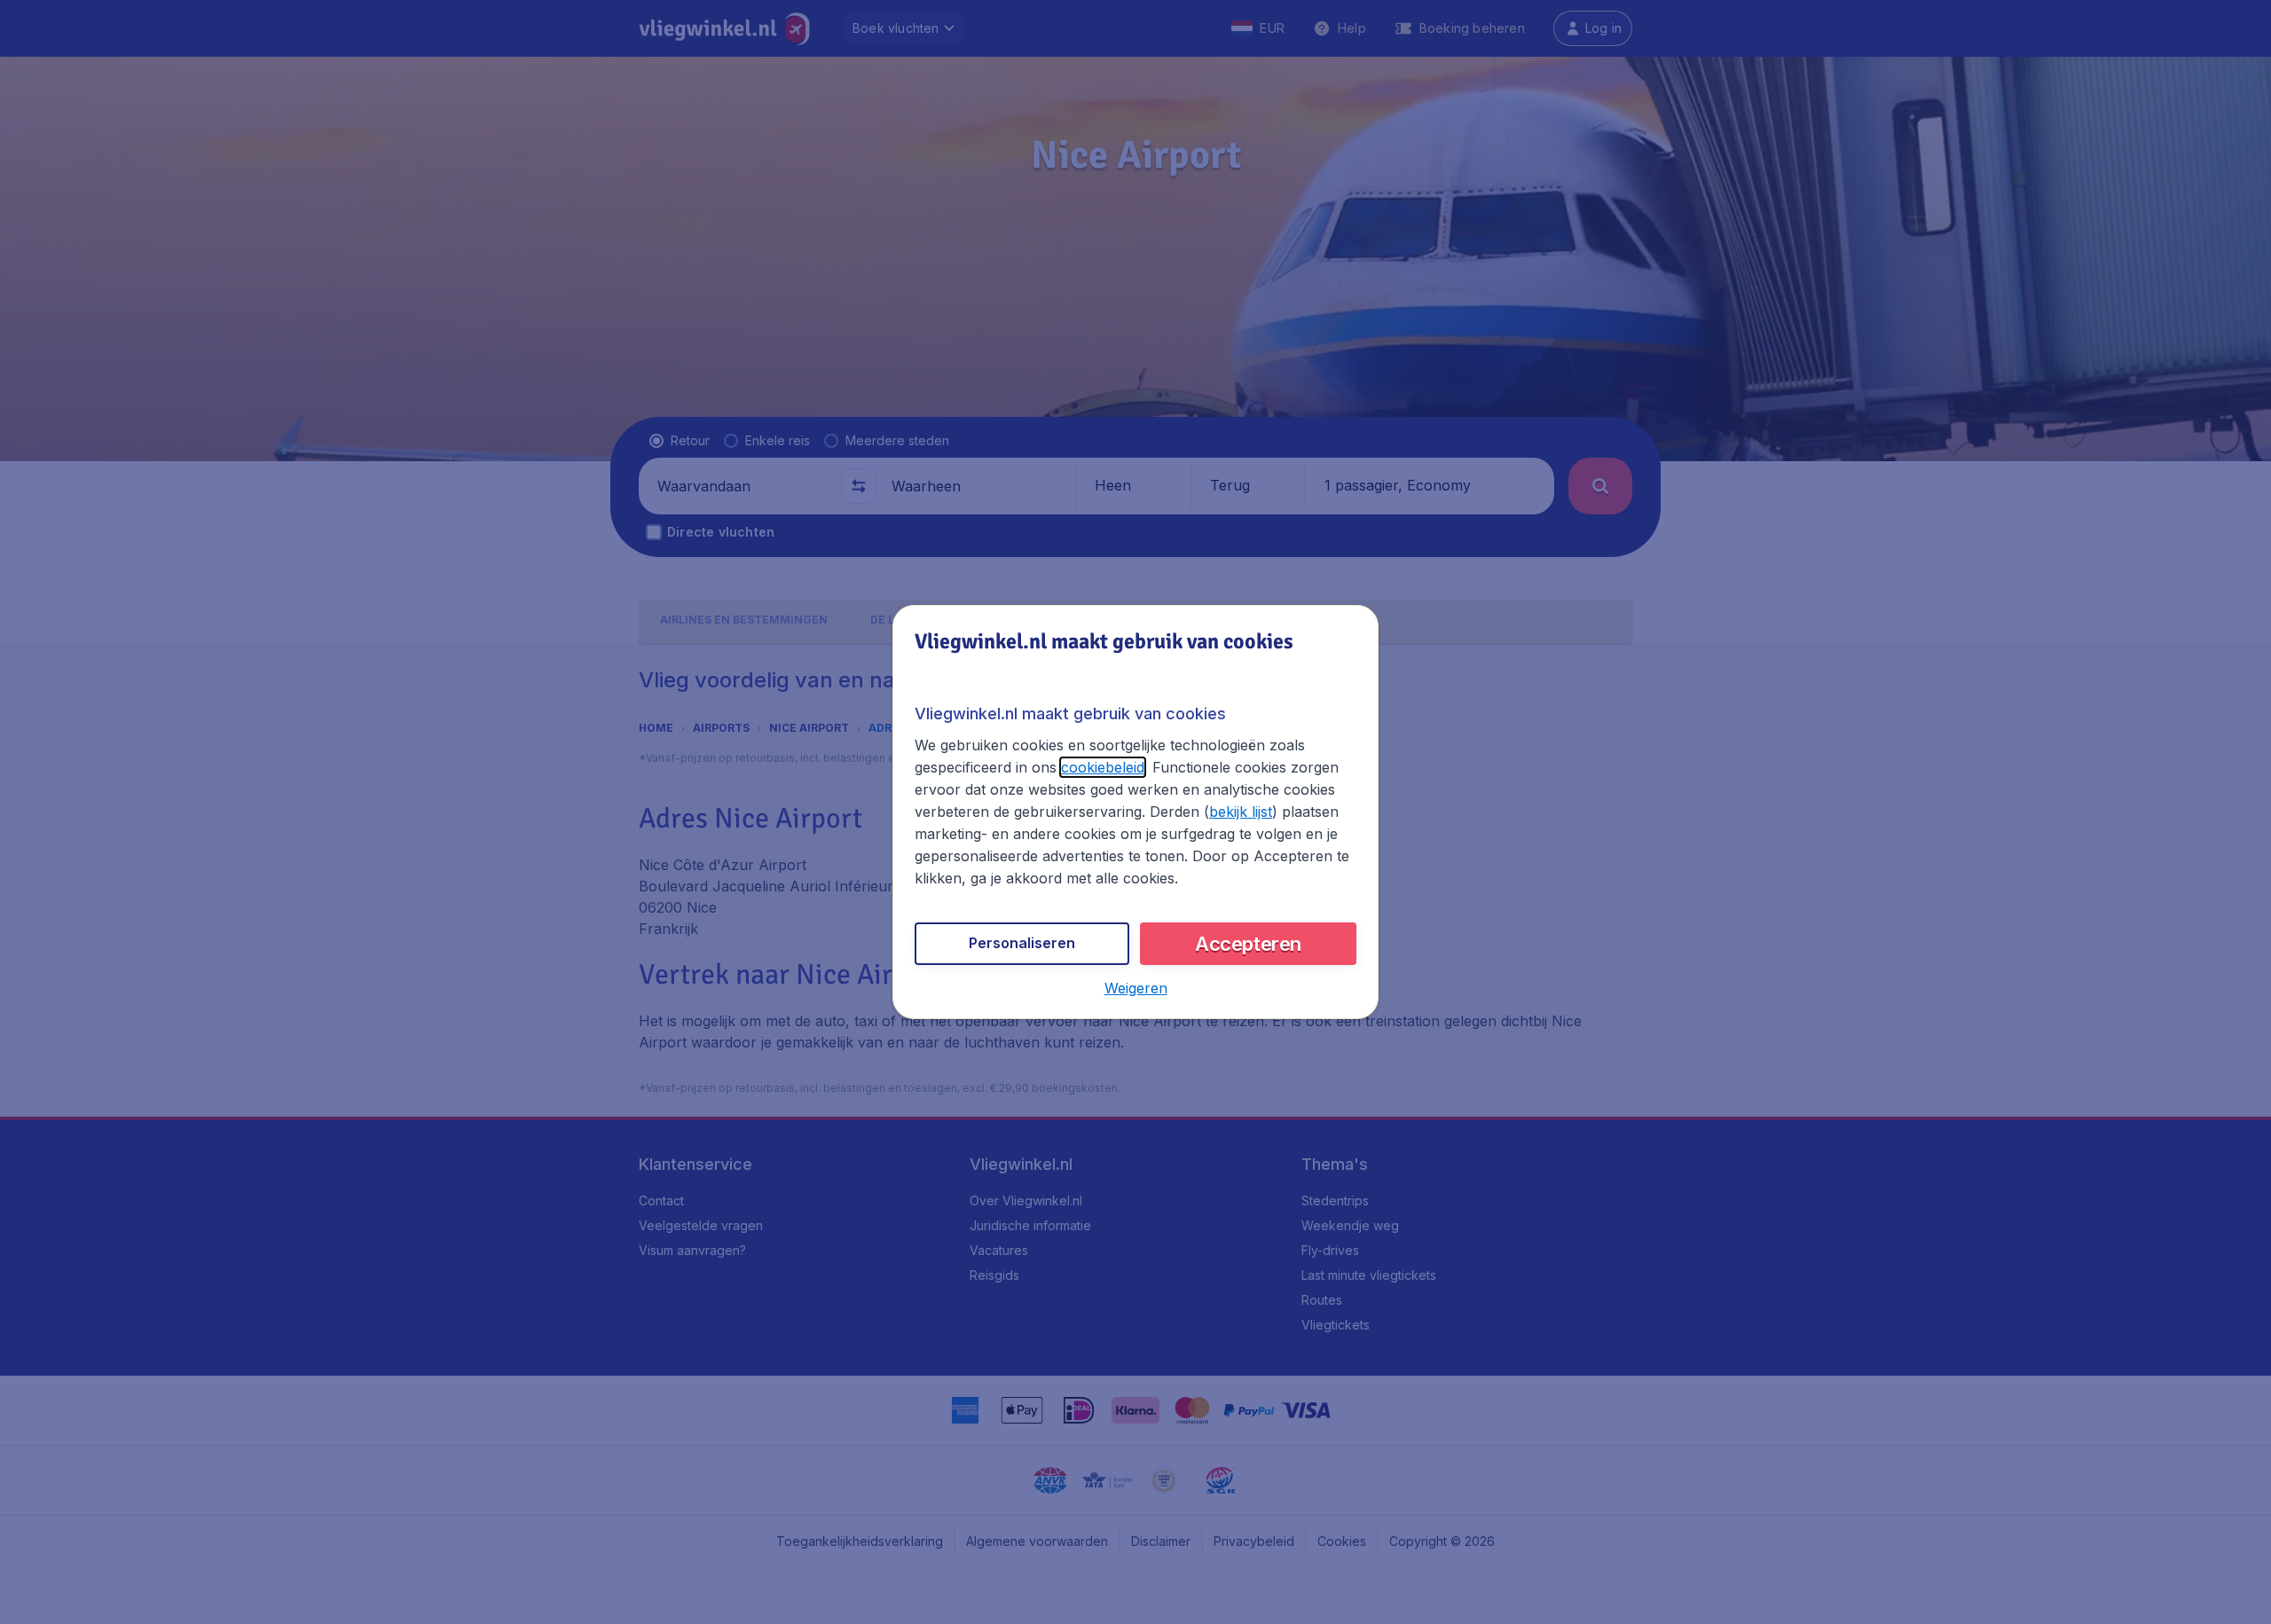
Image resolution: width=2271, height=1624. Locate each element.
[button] (1136, 988)
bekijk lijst (1241, 812)
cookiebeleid (1103, 767)
